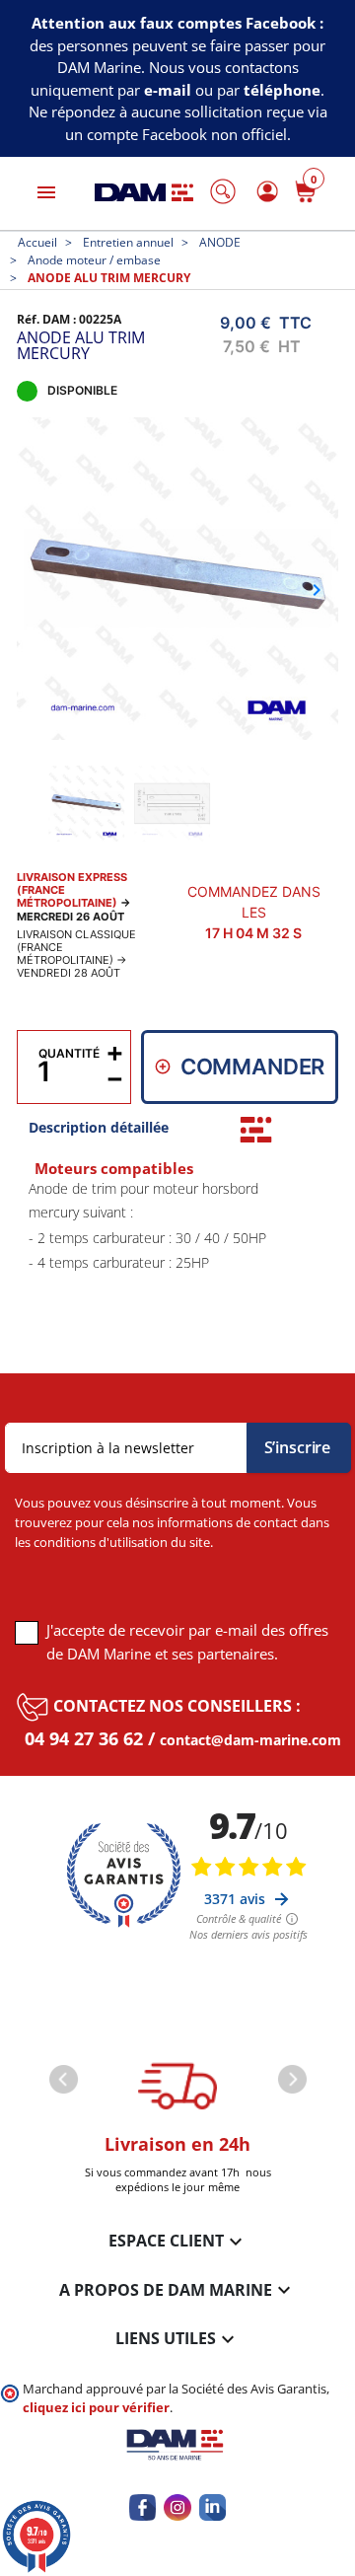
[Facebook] (142, 2507)
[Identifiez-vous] (264, 191)
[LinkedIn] (213, 2507)
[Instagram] (177, 2507)
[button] (223, 191)
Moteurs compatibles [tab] (114, 1169)
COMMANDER (253, 1067)
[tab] (256, 1130)
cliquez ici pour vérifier (96, 2408)
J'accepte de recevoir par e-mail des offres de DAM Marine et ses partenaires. (187, 1642)
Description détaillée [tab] (99, 1127)
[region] (177, 1260)
